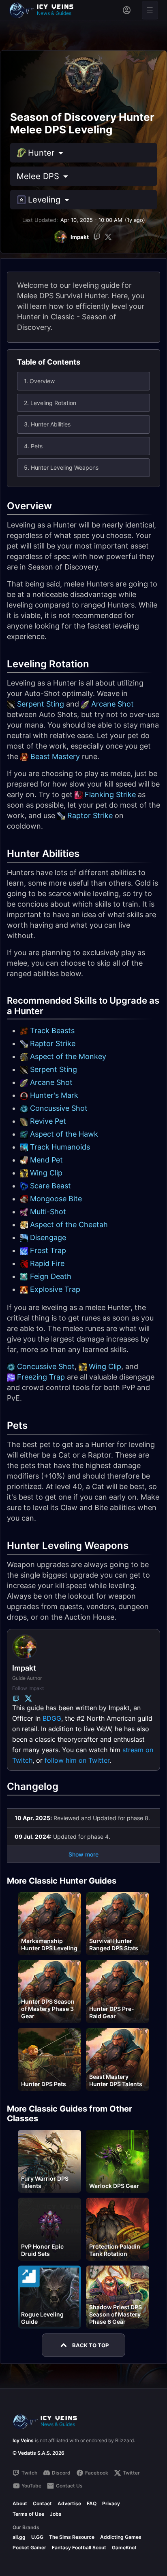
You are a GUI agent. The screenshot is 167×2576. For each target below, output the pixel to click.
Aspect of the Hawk (64, 1134)
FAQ (92, 2503)
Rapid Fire (47, 1263)
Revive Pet (48, 1121)
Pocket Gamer (29, 2548)
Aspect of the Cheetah (69, 1225)
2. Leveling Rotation (50, 403)
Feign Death (51, 1276)
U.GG (37, 2537)
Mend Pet (46, 1160)
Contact (42, 2503)
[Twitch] (97, 237)
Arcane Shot (112, 704)
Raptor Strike (90, 815)
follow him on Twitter (77, 1760)
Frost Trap (48, 1250)
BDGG (52, 1718)
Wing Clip (46, 1173)
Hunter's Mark (54, 1095)
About (20, 2503)
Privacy (111, 2503)
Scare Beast (50, 1186)
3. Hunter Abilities (47, 424)
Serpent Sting (41, 704)
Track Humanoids (60, 1147)
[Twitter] (108, 237)
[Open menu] (150, 10)
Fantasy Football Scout (79, 2548)
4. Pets (33, 446)
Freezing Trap (41, 1377)
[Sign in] (127, 10)
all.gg (19, 2537)
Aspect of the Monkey (68, 1056)
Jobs (56, 2514)
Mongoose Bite (56, 1199)
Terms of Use (28, 2514)
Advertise (69, 2503)
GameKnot (124, 2548)
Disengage (48, 1237)
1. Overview (39, 381)
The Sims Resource (72, 2537)
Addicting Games (121, 2537)
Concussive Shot (59, 1108)
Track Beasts (52, 1031)
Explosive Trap (55, 1289)
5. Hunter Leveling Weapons (61, 467)
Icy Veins (23, 2440)
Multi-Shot (48, 1212)
